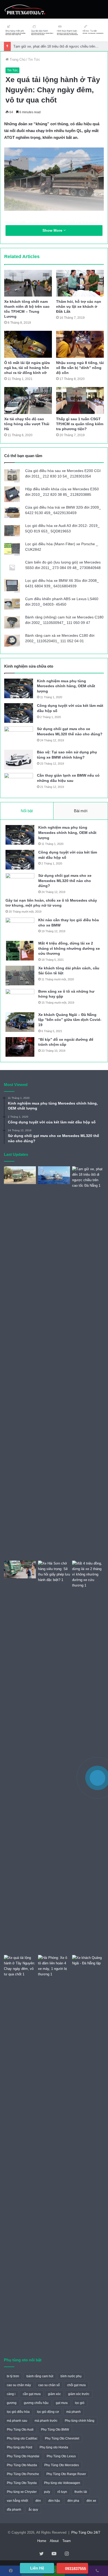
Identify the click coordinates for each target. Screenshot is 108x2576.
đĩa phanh (14, 2510)
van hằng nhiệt (17, 2501)
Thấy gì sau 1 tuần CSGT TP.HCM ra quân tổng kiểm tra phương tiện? (80, 424)
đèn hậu (54, 2501)
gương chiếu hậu (36, 2403)
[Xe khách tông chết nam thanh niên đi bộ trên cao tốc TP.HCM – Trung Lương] (28, 283)
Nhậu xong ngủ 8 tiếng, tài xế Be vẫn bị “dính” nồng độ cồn (80, 368)
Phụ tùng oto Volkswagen (62, 2483)
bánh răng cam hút (40, 2376)
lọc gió (80, 2403)
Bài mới (81, 811)
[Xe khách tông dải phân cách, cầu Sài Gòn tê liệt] (20, 976)
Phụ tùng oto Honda (54, 2447)
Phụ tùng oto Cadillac (22, 2438)
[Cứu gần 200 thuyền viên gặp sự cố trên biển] (54, 1175)
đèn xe (91, 2501)
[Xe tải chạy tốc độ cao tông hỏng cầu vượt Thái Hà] (28, 400)
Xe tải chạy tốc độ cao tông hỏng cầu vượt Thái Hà (27, 424)
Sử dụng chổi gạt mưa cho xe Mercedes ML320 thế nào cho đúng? (65, 881)
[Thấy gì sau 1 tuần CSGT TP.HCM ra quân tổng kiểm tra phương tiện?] (80, 400)
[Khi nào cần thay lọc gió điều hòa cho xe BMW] (20, 927)
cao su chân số (49, 2385)
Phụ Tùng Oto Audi (20, 2430)
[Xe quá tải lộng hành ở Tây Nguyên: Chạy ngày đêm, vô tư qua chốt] (20, 1966)
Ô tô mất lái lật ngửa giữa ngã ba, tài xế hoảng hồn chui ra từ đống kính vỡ (27, 368)
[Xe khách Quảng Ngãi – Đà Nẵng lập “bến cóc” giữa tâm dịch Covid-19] (20, 1022)
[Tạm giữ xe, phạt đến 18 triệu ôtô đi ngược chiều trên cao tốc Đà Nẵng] (88, 1362)
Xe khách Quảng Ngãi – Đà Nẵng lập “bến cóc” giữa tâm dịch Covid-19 (70, 1020)
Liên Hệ (37, 2568)
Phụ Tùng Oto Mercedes (62, 2465)
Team (67, 2541)
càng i (11, 2394)
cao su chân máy (19, 2385)
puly (47, 2492)
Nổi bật (27, 811)
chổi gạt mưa (76, 2385)
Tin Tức (34, 59)
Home (42, 2541)
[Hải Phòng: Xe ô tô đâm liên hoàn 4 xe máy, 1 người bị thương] (54, 1966)
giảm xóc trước (79, 2394)
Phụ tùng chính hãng (80, 2421)
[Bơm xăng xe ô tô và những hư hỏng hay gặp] (20, 999)
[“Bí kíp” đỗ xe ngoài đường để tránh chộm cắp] (20, 1047)
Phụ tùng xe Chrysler (22, 2492)
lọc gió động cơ (48, 2412)
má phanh (74, 2412)
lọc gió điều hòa (18, 2412)
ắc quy (33, 2510)
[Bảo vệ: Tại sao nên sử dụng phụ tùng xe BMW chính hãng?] (19, 760)
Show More (53, 230)
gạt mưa (62, 2403)
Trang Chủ (17, 59)
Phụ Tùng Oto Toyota (22, 2483)
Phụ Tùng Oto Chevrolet (62, 2438)
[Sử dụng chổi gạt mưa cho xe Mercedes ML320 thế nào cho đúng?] (19, 736)
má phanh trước (46, 2421)
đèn (38, 2501)
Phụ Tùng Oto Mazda (22, 2465)
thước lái (81, 2492)
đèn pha (73, 2501)
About (54, 2541)
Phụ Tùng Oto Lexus (61, 2456)
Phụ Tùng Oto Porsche (23, 2474)
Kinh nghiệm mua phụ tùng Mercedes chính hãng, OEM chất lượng (66, 686)
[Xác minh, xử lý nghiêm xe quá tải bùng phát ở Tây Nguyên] (20, 1175)
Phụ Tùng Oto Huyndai (23, 2456)
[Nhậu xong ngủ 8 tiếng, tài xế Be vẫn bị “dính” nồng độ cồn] (80, 344)
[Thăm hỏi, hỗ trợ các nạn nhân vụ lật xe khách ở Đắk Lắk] (80, 283)
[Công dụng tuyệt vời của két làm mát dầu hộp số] (19, 713)
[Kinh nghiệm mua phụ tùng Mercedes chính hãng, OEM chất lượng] (19, 688)
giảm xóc (54, 2394)
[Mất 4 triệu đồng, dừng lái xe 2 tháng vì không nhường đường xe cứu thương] (20, 951)
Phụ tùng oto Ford (20, 2447)
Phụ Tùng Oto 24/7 (86, 2532)
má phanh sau (17, 2421)
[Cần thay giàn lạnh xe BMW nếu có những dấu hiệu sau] (19, 783)
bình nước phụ (71, 2376)
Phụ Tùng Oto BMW (55, 2430)
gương (12, 2403)
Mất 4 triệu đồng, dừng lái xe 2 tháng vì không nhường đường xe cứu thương (69, 948)
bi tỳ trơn (13, 2376)
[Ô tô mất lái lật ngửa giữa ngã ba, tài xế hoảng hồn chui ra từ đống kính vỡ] (28, 344)
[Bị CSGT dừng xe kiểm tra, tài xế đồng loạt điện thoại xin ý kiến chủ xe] (20, 1570)
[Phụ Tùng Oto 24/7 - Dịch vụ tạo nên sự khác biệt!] (25, 9)
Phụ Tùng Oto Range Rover (66, 2474)
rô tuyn (62, 2492)
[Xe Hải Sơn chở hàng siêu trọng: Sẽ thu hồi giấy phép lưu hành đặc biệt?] (54, 1757)
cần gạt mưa (32, 2394)
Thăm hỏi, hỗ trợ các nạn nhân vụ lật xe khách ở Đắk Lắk (79, 306)
